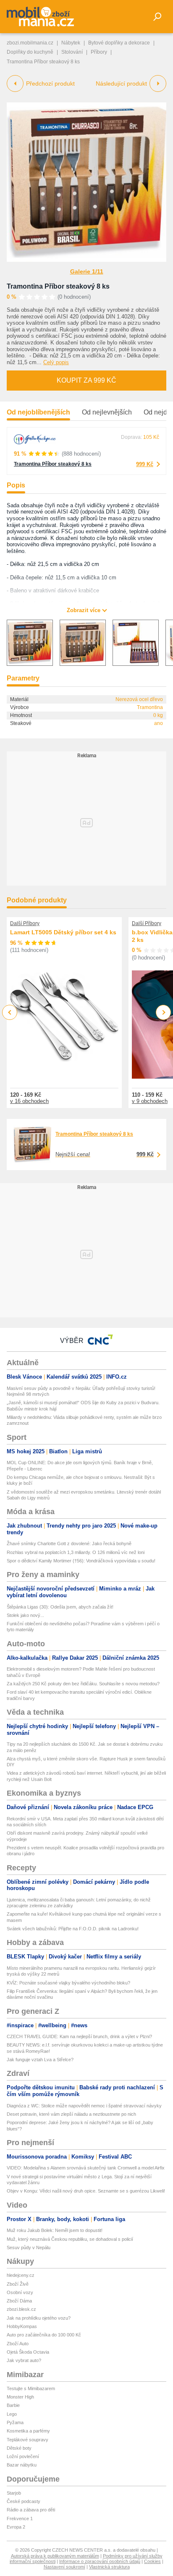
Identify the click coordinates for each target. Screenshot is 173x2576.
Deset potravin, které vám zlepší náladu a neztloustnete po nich (71, 2114)
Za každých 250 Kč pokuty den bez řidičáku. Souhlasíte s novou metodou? (83, 1684)
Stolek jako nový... (25, 1615)
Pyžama (15, 2422)
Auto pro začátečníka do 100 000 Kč (44, 2335)
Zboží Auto (18, 2344)
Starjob (14, 2493)
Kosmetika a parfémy (28, 2431)
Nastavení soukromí (64, 2567)
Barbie (13, 2405)
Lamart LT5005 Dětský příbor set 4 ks (63, 932)
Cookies (152, 2561)
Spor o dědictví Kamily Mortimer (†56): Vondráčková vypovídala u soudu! (81, 1561)
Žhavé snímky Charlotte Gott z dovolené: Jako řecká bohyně (69, 1544)
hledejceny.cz (21, 2275)
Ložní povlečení (23, 2456)
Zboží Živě (18, 2284)
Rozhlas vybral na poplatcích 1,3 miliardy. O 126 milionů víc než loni (76, 1552)
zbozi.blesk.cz (21, 2309)
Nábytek (71, 43)
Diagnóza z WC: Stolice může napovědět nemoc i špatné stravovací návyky (84, 2106)
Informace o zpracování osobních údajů (100, 2561)
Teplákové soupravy (28, 2440)
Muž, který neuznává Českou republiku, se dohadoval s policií (70, 2239)
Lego (12, 2414)
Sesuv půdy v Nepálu (29, 2247)
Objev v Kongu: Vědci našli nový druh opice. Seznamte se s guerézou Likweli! (86, 2191)
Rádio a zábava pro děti (31, 2510)
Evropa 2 (16, 2527)
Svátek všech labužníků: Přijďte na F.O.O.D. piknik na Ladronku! (73, 1929)
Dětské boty (19, 2448)
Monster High (20, 2397)
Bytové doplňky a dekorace (119, 43)
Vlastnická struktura (109, 2567)
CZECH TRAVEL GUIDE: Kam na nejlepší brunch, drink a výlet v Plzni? (79, 2036)
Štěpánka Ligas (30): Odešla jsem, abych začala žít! (60, 1607)
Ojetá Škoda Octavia (28, 2352)
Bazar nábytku (22, 2465)
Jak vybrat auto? (24, 2360)
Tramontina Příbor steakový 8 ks (58, 286)
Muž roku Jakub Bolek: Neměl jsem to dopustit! (55, 2230)
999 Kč (145, 464)
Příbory (99, 52)
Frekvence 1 (20, 2519)
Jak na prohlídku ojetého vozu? (39, 2318)
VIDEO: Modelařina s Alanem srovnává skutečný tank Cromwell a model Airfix (86, 2168)
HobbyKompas (22, 2326)
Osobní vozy (20, 2292)
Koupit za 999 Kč (86, 380)
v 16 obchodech (29, 1101)
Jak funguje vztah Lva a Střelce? (40, 2060)
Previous (10, 1012)
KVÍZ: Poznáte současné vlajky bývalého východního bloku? (68, 1983)
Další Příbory (25, 923)
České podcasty (24, 2501)
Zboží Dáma (19, 2301)
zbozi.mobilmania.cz (30, 43)
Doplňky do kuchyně (30, 52)
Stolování (72, 52)
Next (164, 1013)
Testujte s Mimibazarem (31, 2388)
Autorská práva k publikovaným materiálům (55, 2556)
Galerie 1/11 (87, 271)
